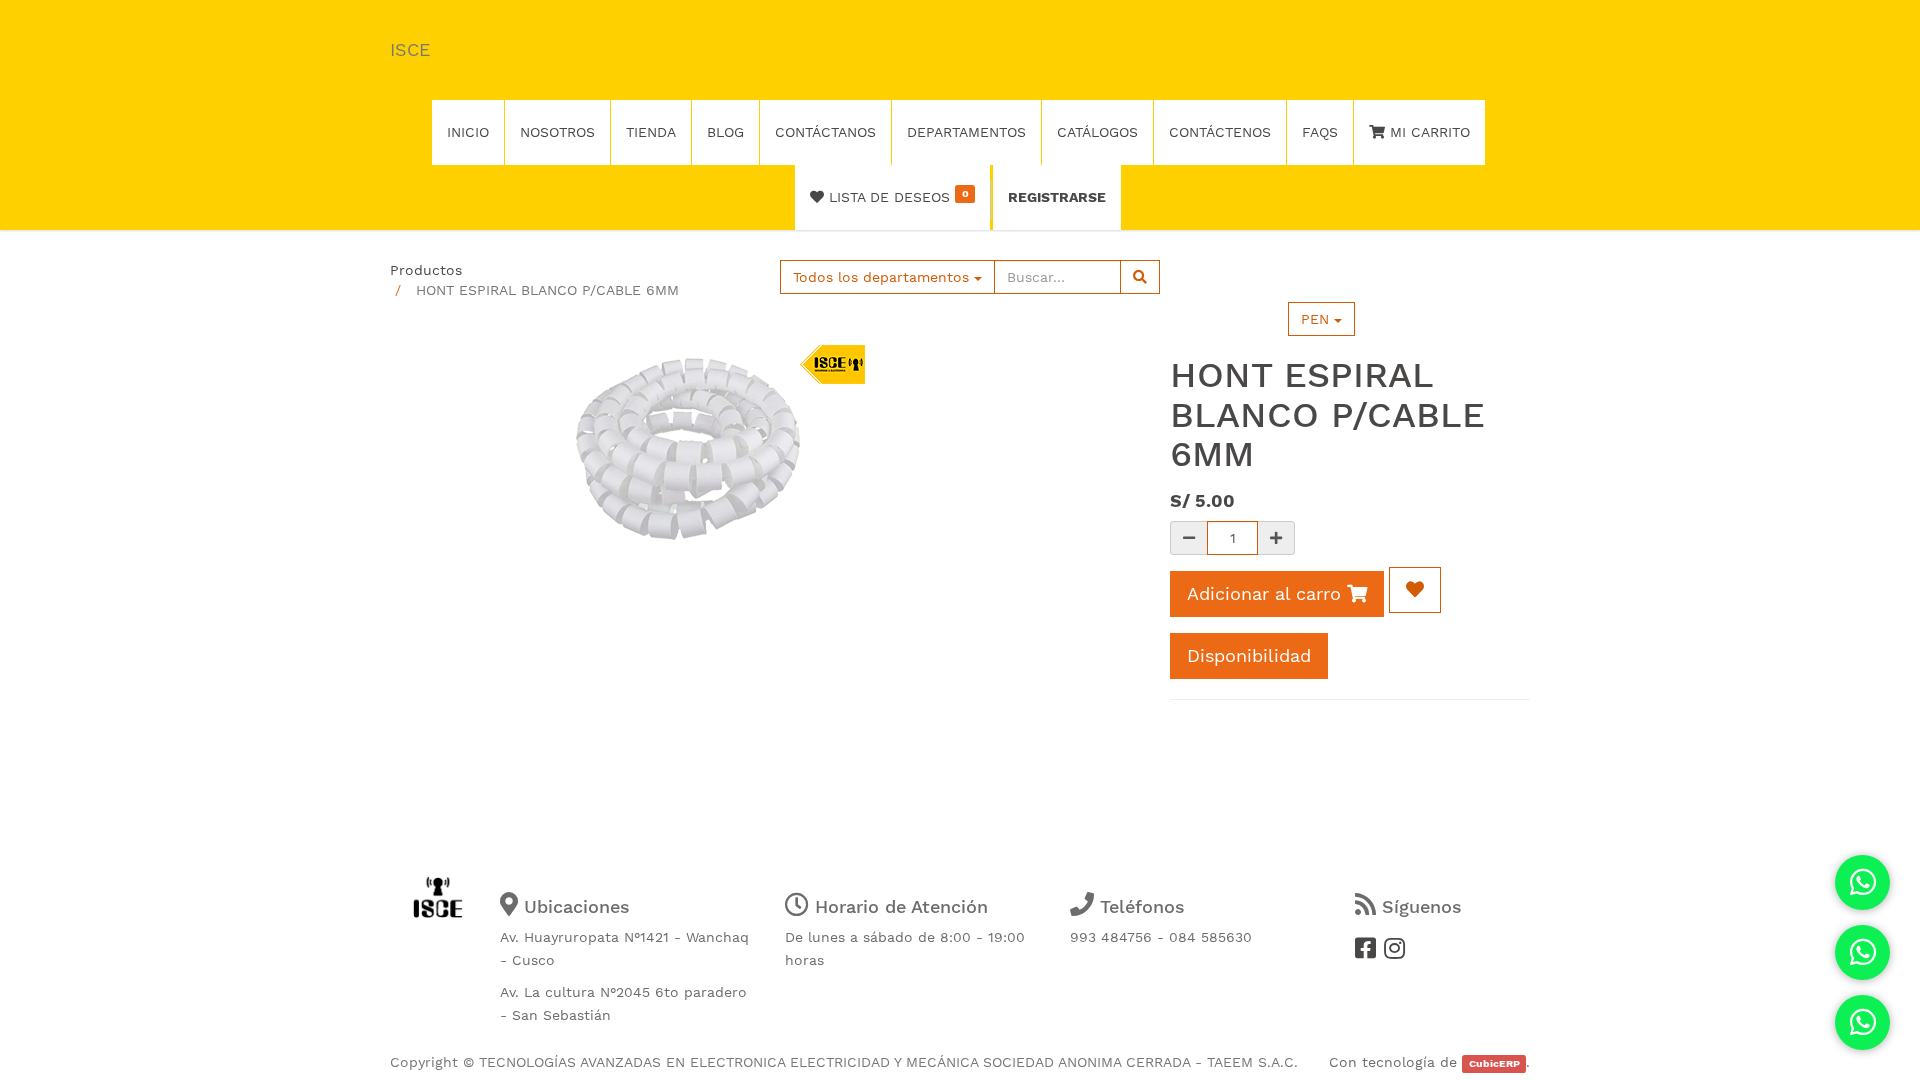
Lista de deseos (896, 196)
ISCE (410, 49)
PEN (1317, 319)
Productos (426, 270)
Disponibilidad (1249, 655)
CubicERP (1494, 1063)
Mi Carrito (1427, 132)
